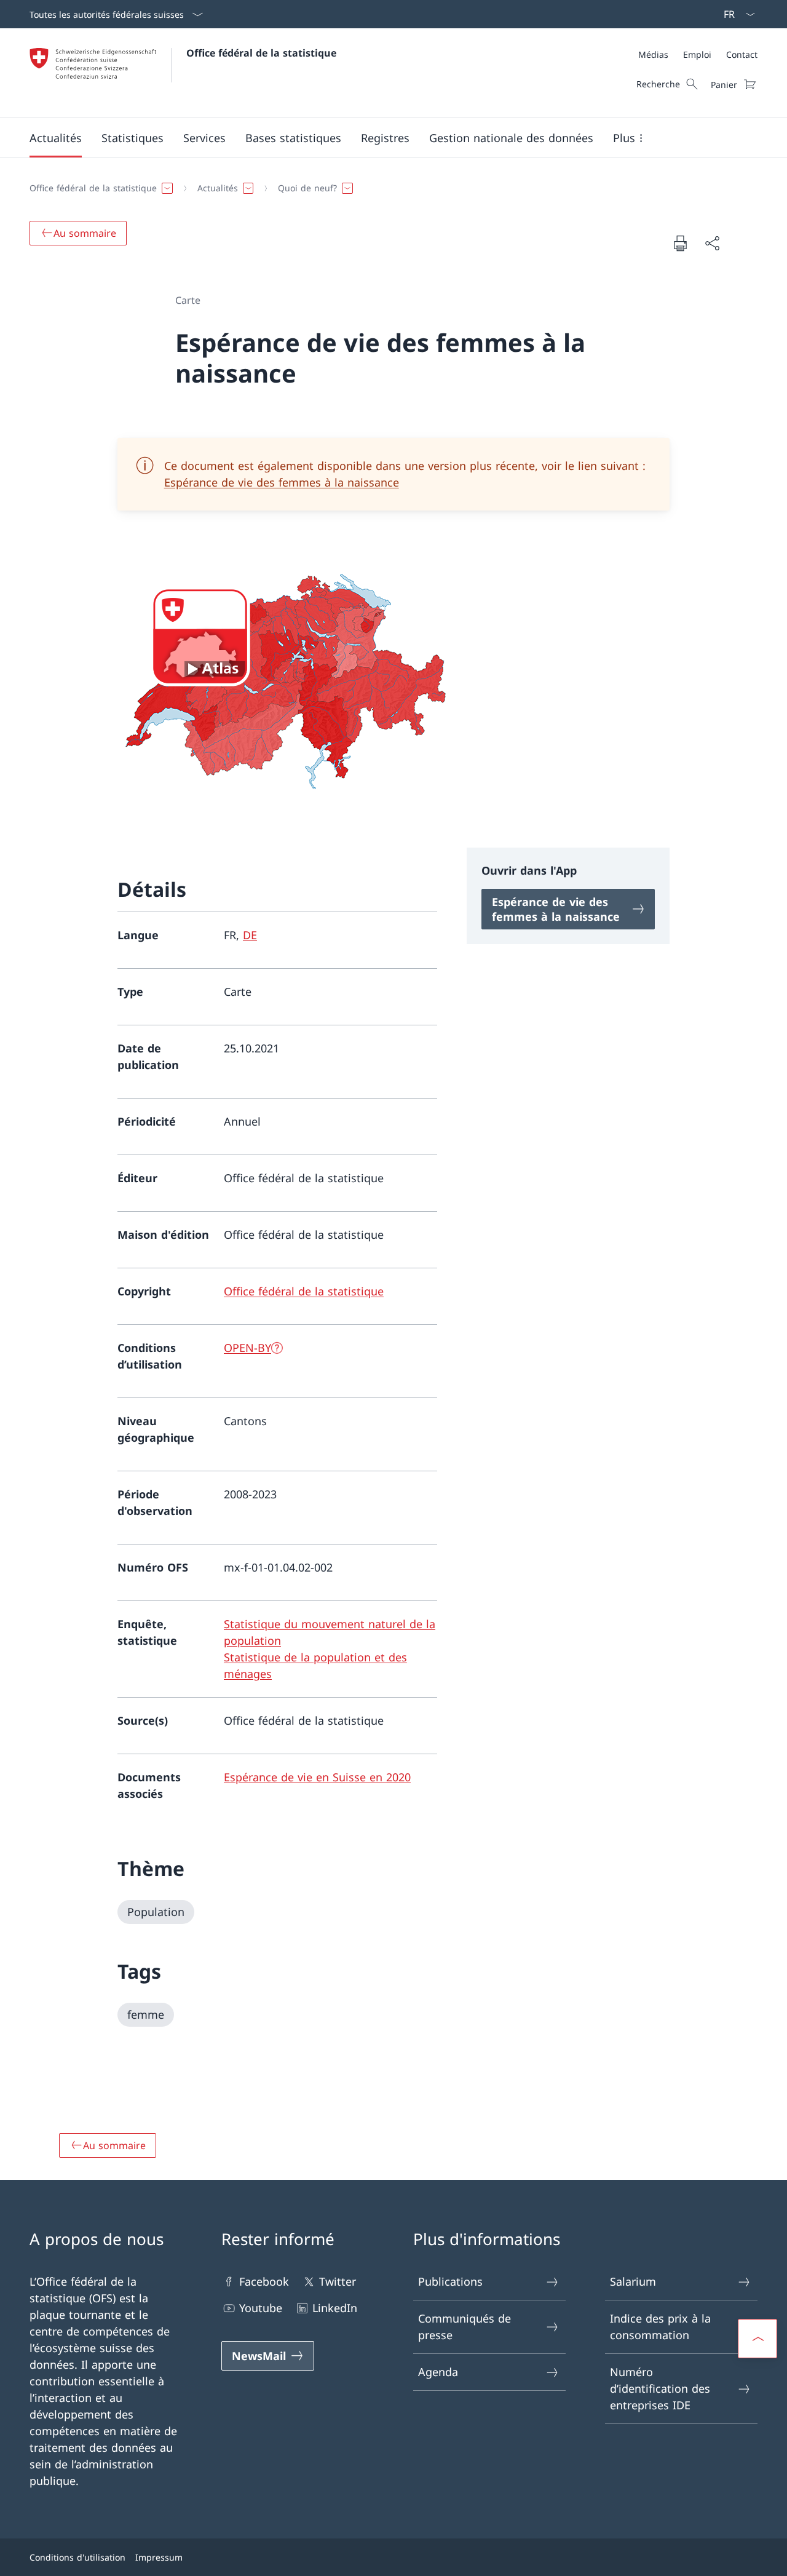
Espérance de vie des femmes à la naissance (282, 482)
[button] (56, 138)
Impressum (159, 2557)
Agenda (438, 2372)
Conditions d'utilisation (77, 2557)
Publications (450, 2281)
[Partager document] (712, 243)
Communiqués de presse (465, 2327)
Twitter (338, 2281)
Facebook (264, 2281)
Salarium (633, 2281)
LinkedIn (335, 2308)
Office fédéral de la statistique (261, 53)
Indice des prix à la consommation (660, 2327)
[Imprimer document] (680, 243)
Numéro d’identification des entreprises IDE (660, 2388)
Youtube (261, 2308)
